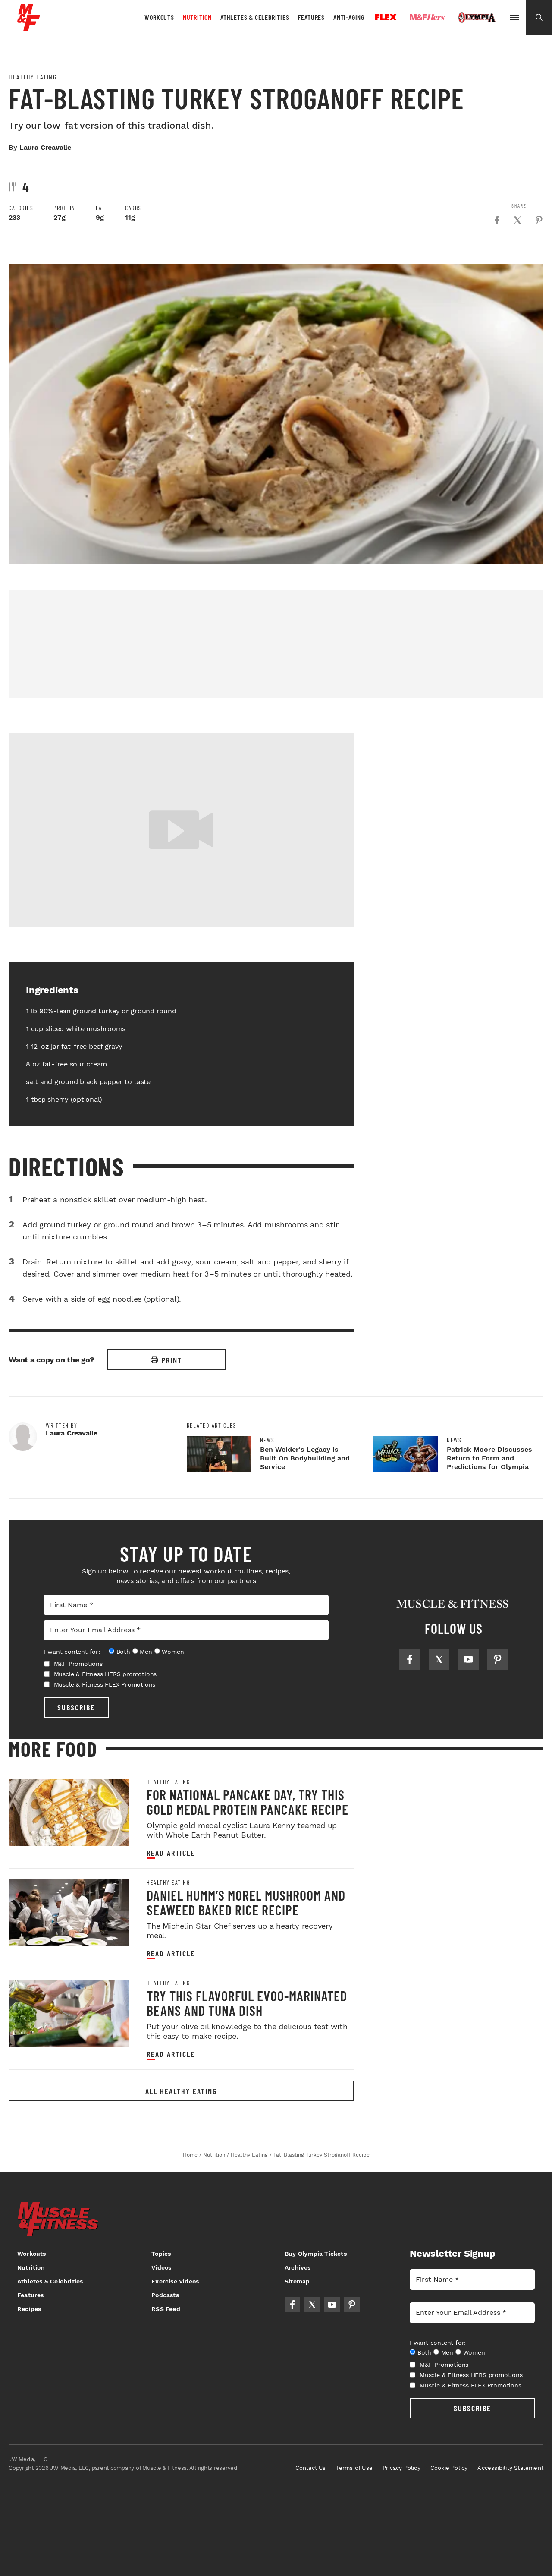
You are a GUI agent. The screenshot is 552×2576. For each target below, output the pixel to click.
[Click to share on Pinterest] (539, 220)
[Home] (29, 27)
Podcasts (165, 2295)
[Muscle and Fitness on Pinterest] (498, 1659)
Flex (386, 17)
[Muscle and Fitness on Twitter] (439, 1659)
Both (123, 1652)
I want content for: (72, 1652)
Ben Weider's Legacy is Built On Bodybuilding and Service (305, 1458)
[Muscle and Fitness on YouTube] (468, 1659)
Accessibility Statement (510, 2468)
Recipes (29, 2309)
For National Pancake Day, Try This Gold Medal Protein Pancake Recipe (248, 1802)
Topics (161, 2254)
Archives (298, 2267)
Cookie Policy (449, 2468)
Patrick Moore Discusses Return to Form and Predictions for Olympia (489, 1458)
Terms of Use (354, 2468)
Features (311, 17)
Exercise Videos (175, 2281)
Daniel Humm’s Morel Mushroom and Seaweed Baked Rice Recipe (246, 1902)
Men (146, 1652)
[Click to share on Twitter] (517, 220)
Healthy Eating (33, 77)
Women (173, 1652)
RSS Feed (166, 2309)
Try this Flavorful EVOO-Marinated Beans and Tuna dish (247, 2003)
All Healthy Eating (181, 2091)
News (267, 1440)
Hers (427, 17)
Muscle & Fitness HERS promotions (105, 1674)
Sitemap (297, 2281)
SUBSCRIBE (76, 1707)
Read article (171, 1853)
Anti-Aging (349, 17)
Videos (161, 2267)
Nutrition (197, 17)
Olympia (477, 18)
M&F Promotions (78, 1664)
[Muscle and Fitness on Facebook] (410, 1659)
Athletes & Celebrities (255, 17)
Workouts (159, 17)
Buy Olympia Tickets (316, 2254)
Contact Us (311, 2468)
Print (172, 1360)
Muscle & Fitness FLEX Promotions (105, 1684)
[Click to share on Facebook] (497, 220)
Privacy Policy (401, 2468)
